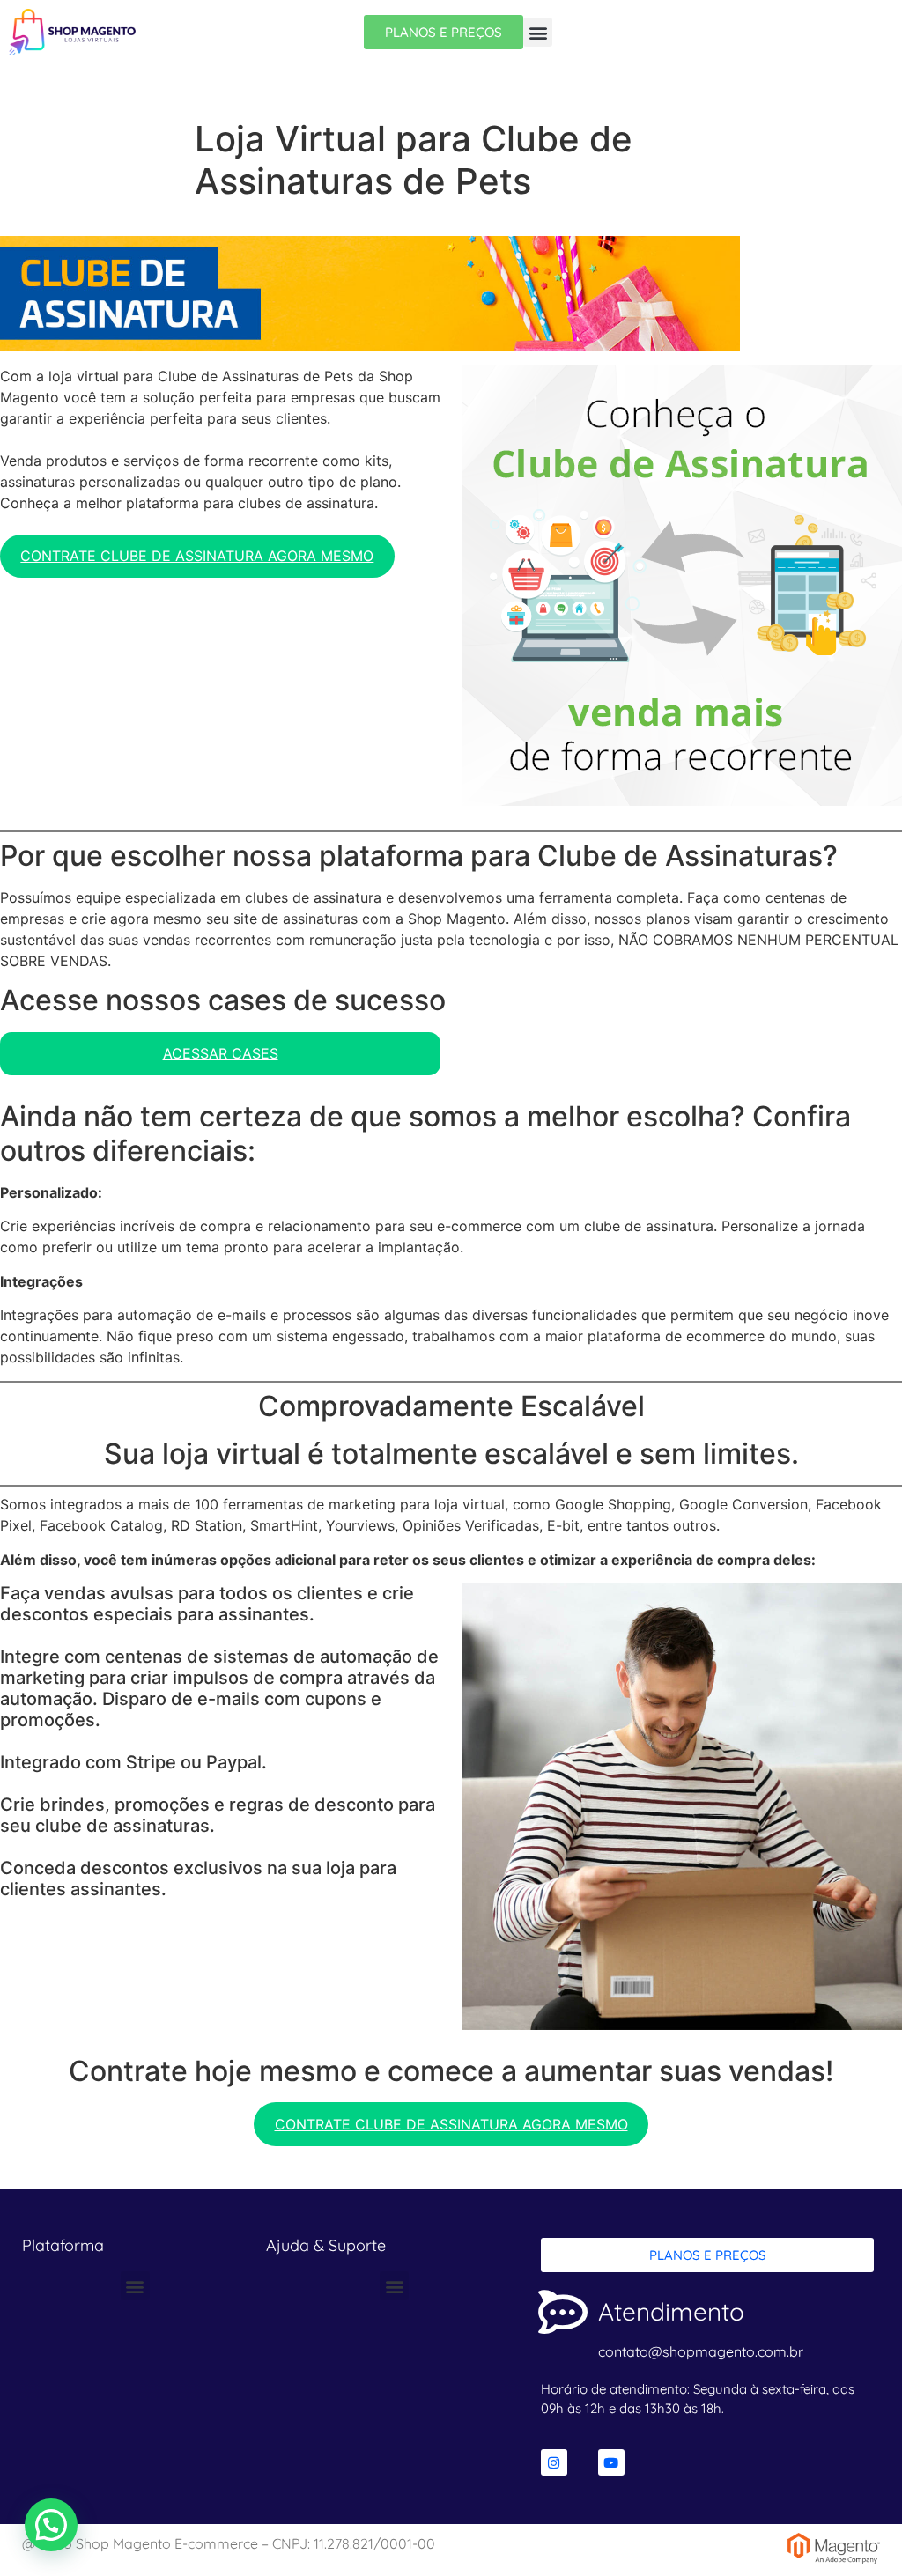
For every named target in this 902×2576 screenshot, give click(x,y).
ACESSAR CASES (221, 1053)
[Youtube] (611, 2462)
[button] (538, 32)
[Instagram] (554, 2462)
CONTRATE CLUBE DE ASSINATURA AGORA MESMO (197, 556)
